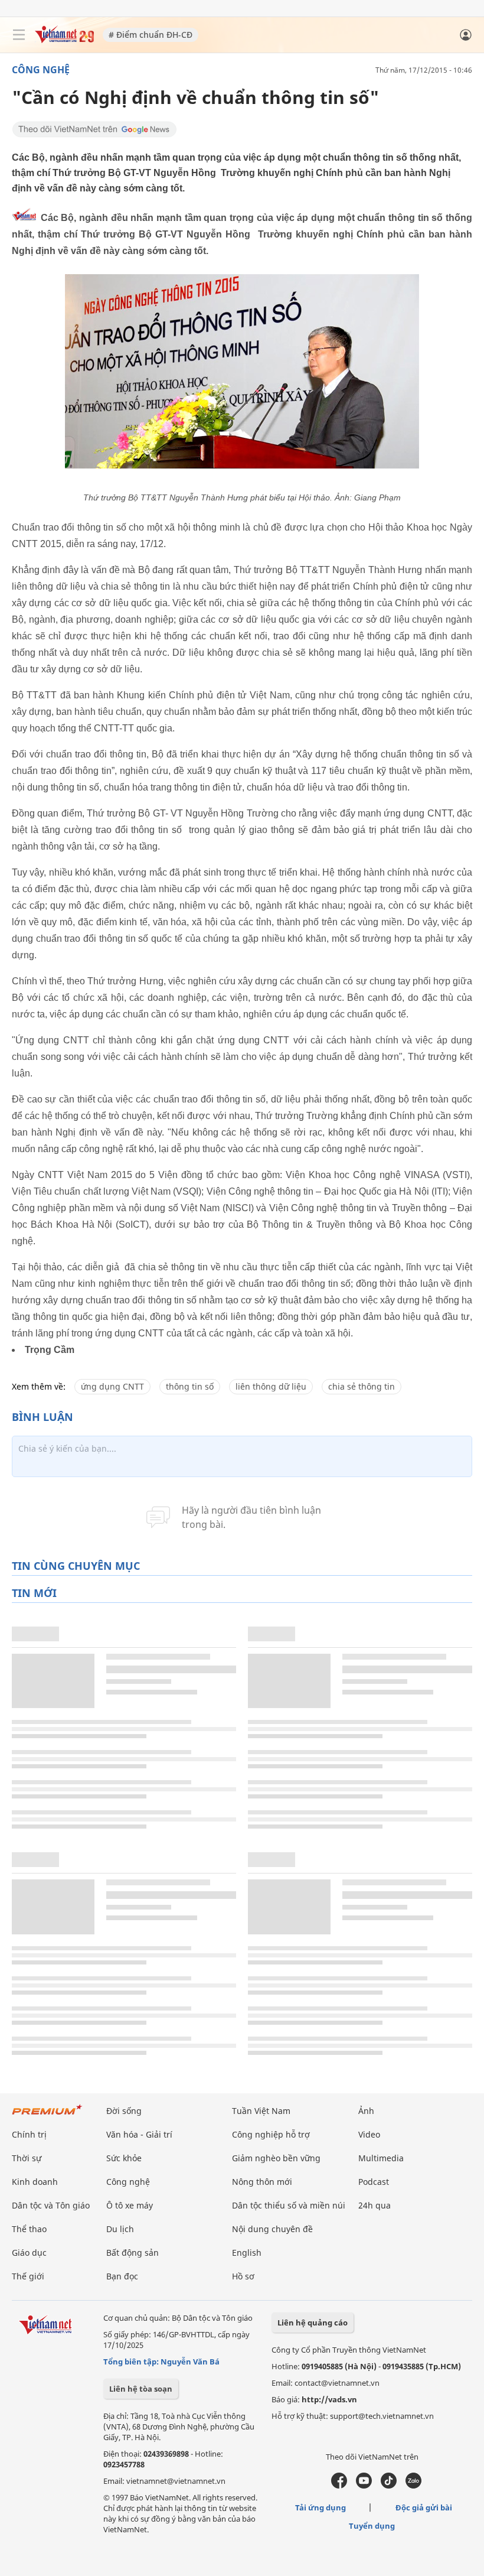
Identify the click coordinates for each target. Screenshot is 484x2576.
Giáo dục (29, 2253)
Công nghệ (41, 70)
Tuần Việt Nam (261, 2111)
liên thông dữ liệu (271, 1386)
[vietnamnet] (64, 40)
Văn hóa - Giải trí (139, 2134)
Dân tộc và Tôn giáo (51, 2205)
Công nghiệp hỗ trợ (271, 2134)
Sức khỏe (124, 2158)
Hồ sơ (243, 2276)
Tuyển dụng (372, 2526)
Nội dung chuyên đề (272, 2229)
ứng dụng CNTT (112, 1386)
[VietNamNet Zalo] (413, 2486)
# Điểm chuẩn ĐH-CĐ (151, 35)
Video (369, 2134)
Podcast (374, 2182)
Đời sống (124, 2111)
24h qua (375, 2205)
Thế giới (28, 2276)
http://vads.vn (329, 2399)
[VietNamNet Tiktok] (389, 2486)
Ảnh (366, 2111)
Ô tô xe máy (130, 2205)
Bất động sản (133, 2253)
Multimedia (381, 2158)
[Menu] (19, 35)
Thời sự (27, 2158)
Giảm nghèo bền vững (276, 2158)
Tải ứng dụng (321, 2507)
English (247, 2253)
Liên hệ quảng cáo (313, 2323)
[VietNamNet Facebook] (339, 2486)
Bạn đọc (122, 2276)
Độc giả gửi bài (424, 2507)
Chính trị (29, 2134)
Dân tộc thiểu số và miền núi (289, 2205)
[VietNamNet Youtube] (364, 2486)
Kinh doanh (35, 2182)
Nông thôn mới (262, 2182)
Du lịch (120, 2229)
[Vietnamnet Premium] (47, 2115)
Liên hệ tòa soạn (141, 2389)
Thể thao (29, 2229)
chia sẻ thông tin (362, 1386)
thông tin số (190, 1386)
